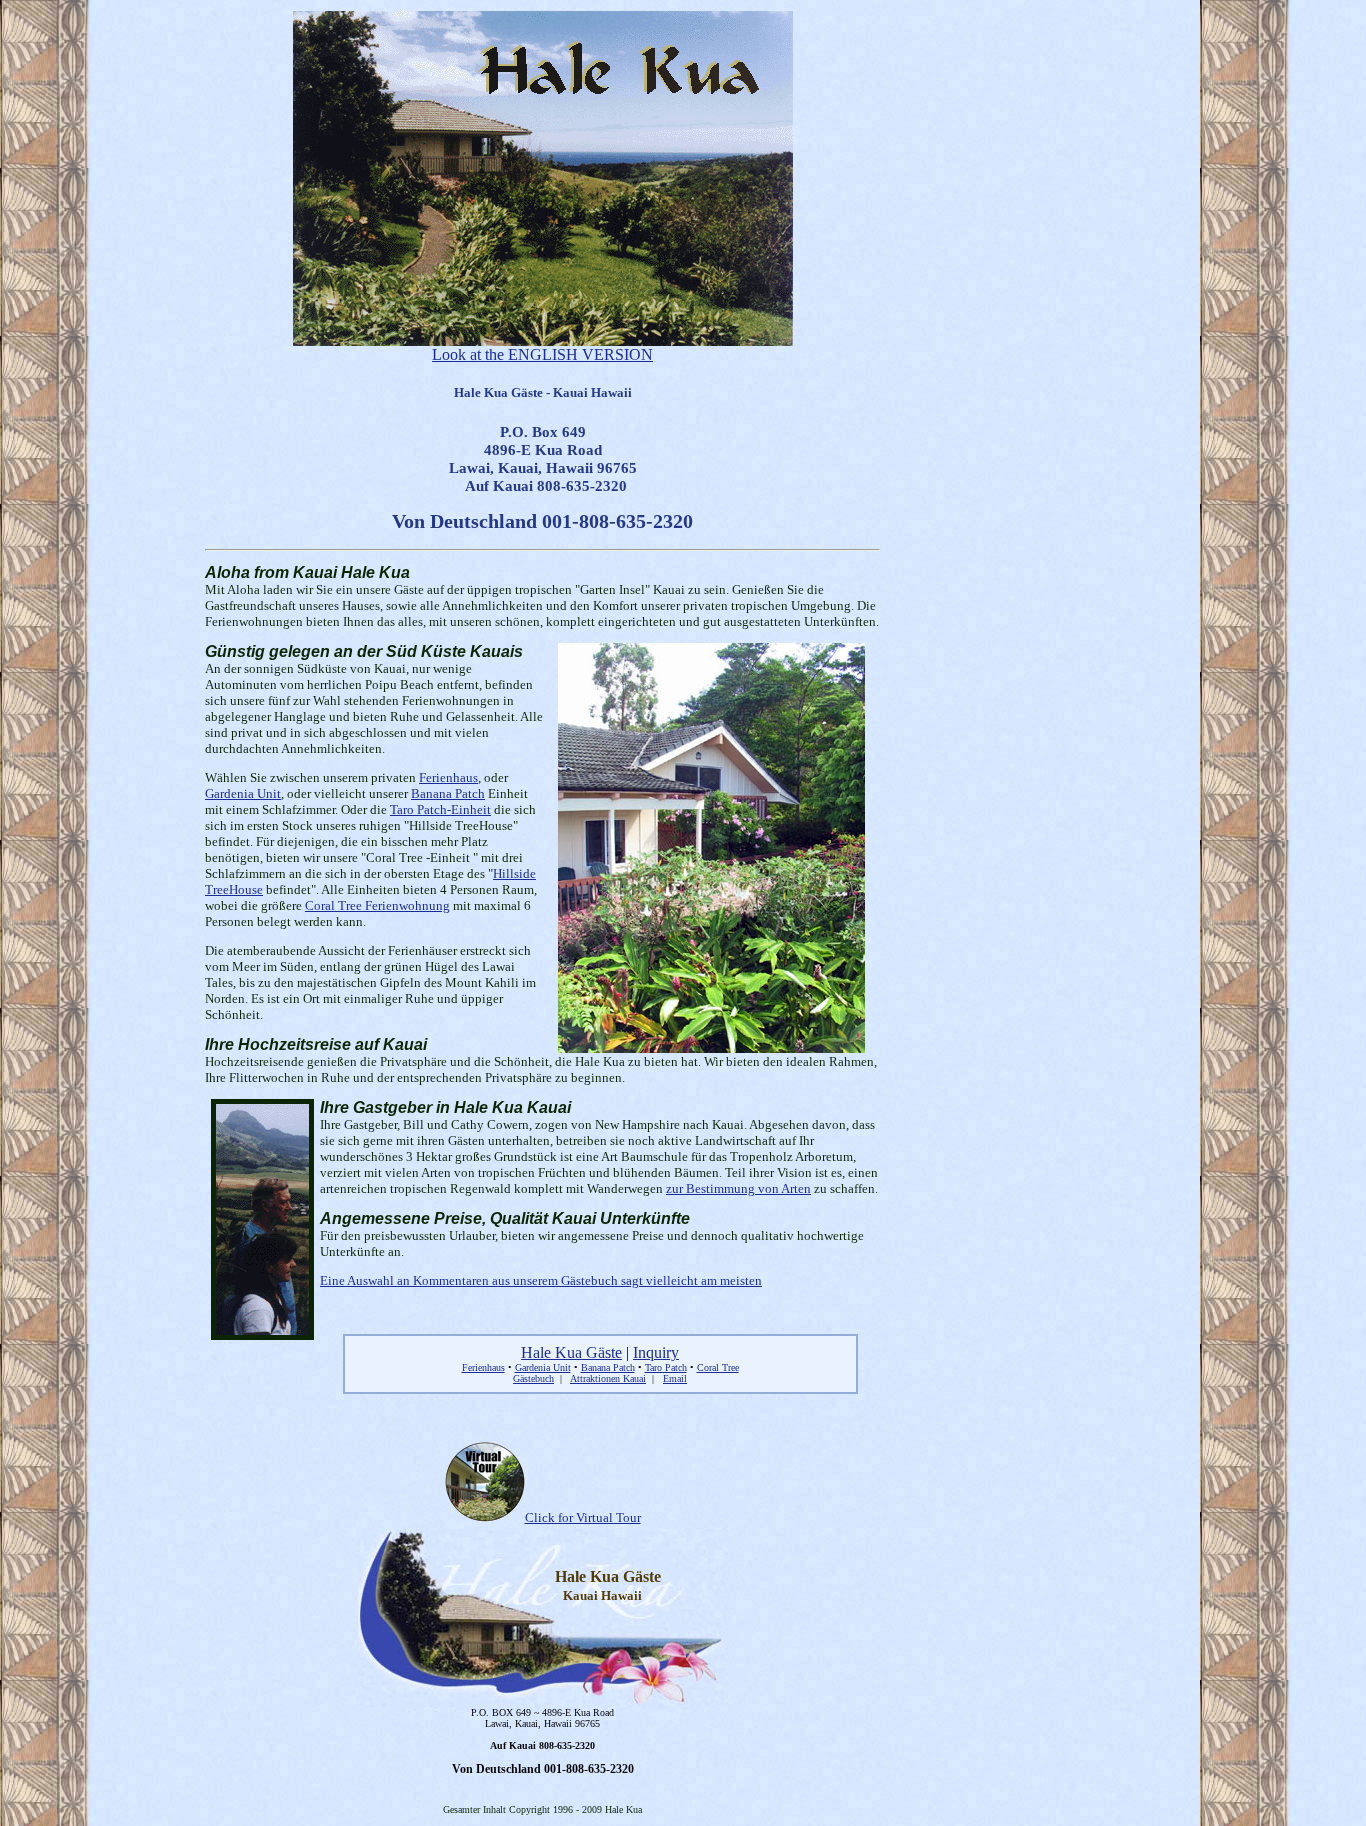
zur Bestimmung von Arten (738, 1188)
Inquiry (656, 1352)
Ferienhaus (448, 777)
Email (675, 1378)
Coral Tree (718, 1367)
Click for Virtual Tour (583, 1517)
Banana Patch (448, 793)
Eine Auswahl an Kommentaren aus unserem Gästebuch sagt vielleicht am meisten (541, 1280)
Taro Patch (666, 1367)
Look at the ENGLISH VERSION (542, 354)
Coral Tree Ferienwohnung (377, 905)
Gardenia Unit (243, 793)
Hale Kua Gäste (571, 1352)
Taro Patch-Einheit (440, 809)
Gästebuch (533, 1378)
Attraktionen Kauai (608, 1378)
